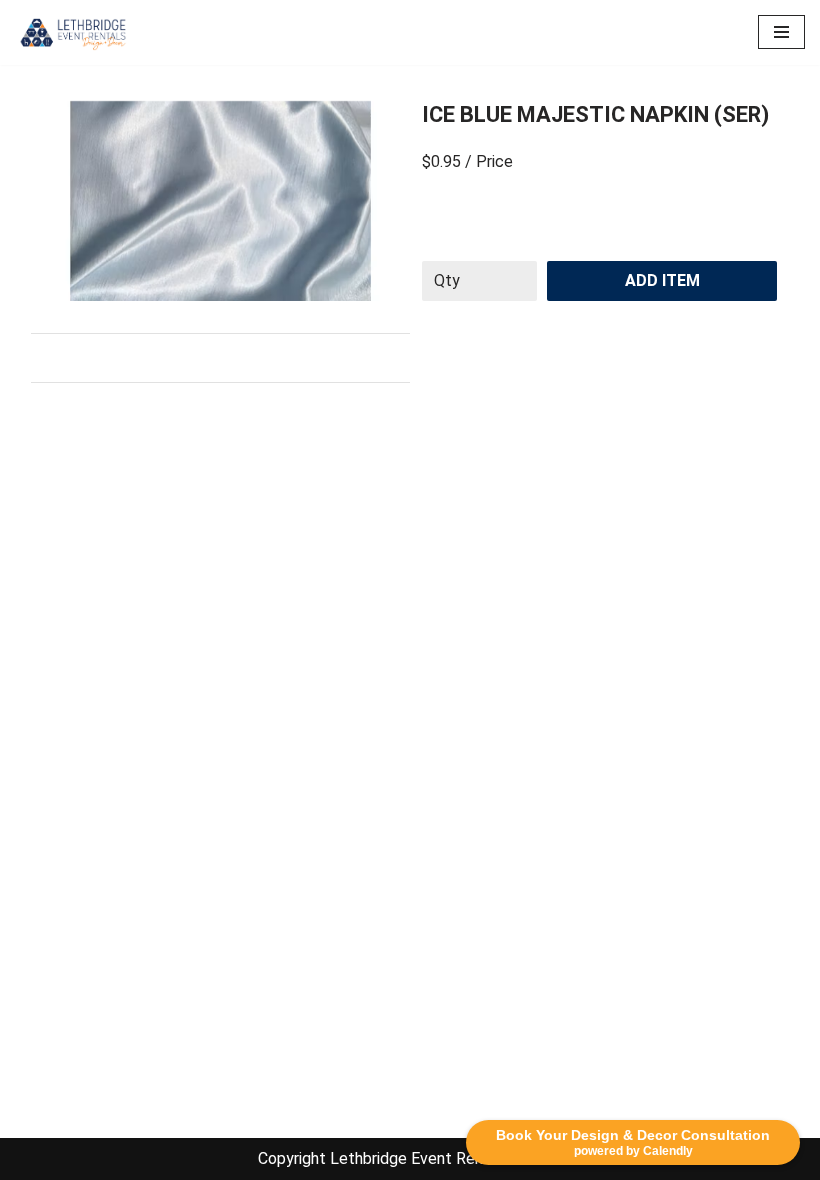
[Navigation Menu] (781, 32)
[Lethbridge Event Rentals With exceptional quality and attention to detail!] (75, 32)
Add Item (662, 280)
